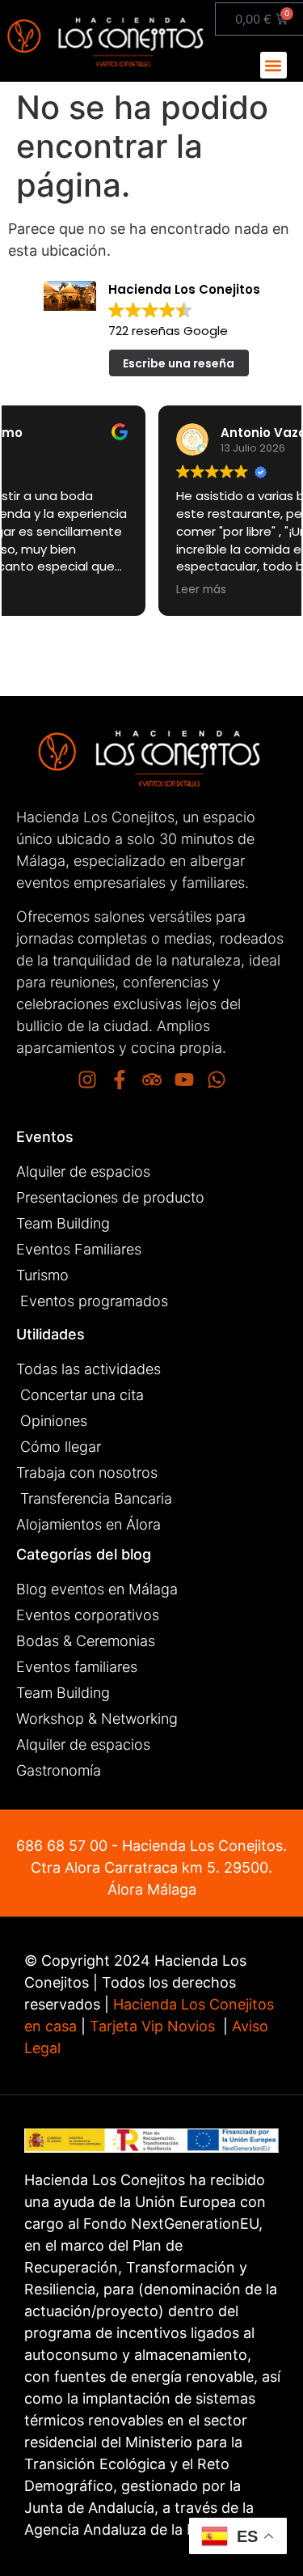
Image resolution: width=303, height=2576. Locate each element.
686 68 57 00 (62, 1846)
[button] (274, 65)
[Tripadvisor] (152, 1080)
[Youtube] (184, 1080)
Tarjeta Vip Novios (152, 2026)
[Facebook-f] (120, 1080)
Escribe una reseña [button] (179, 363)
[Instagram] (87, 1080)
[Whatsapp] (217, 1080)
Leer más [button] (51, 590)
